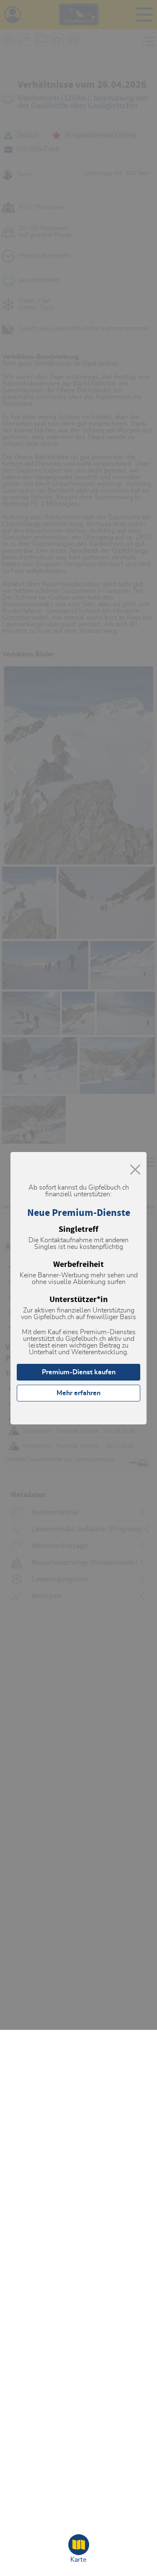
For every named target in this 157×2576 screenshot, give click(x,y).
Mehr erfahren (78, 1393)
